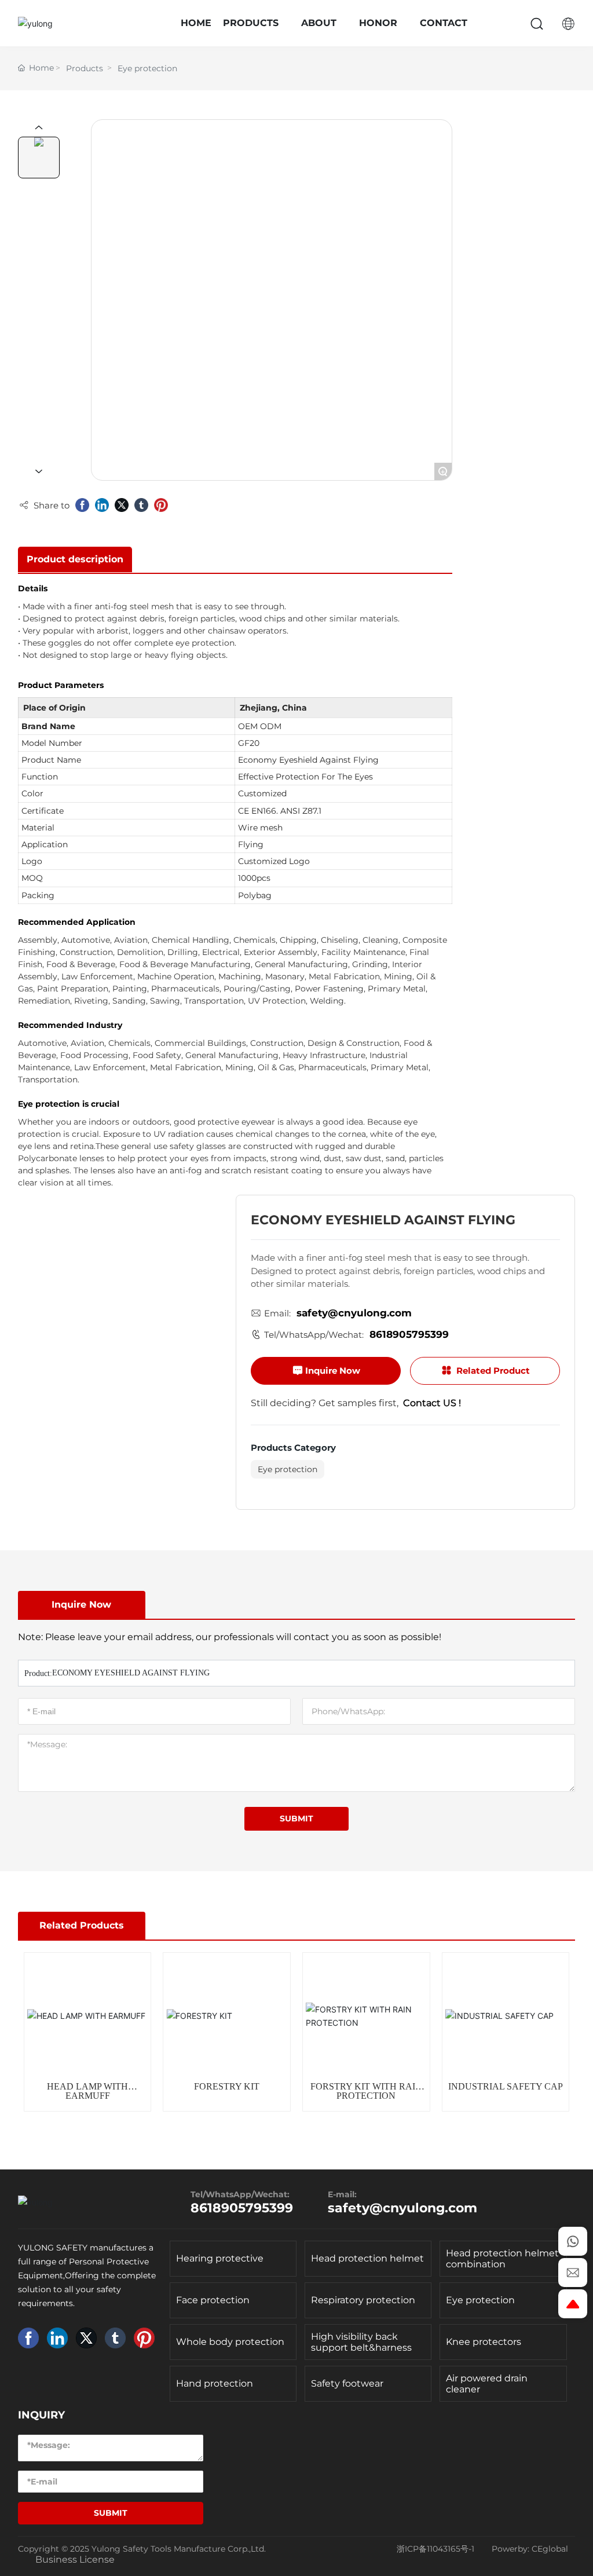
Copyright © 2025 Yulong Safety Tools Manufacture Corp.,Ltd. (142, 2549)
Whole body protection (230, 2342)
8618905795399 (409, 1334)
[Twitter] (122, 505)
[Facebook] (82, 505)
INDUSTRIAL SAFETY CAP (506, 2086)
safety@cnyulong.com (354, 1313)
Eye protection (147, 68)
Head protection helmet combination (502, 2259)
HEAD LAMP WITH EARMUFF (87, 2091)
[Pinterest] (161, 505)
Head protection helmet (367, 2258)
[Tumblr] (141, 505)
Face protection (213, 2300)
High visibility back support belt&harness (361, 2342)
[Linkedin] (102, 505)
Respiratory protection (363, 2300)
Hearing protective (220, 2258)
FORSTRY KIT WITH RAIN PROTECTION (366, 2091)
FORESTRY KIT (227, 2086)
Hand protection (215, 2383)
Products (85, 68)
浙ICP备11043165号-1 (435, 2549)
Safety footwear (347, 2383)
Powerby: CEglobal (530, 2549)
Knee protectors (484, 2342)
